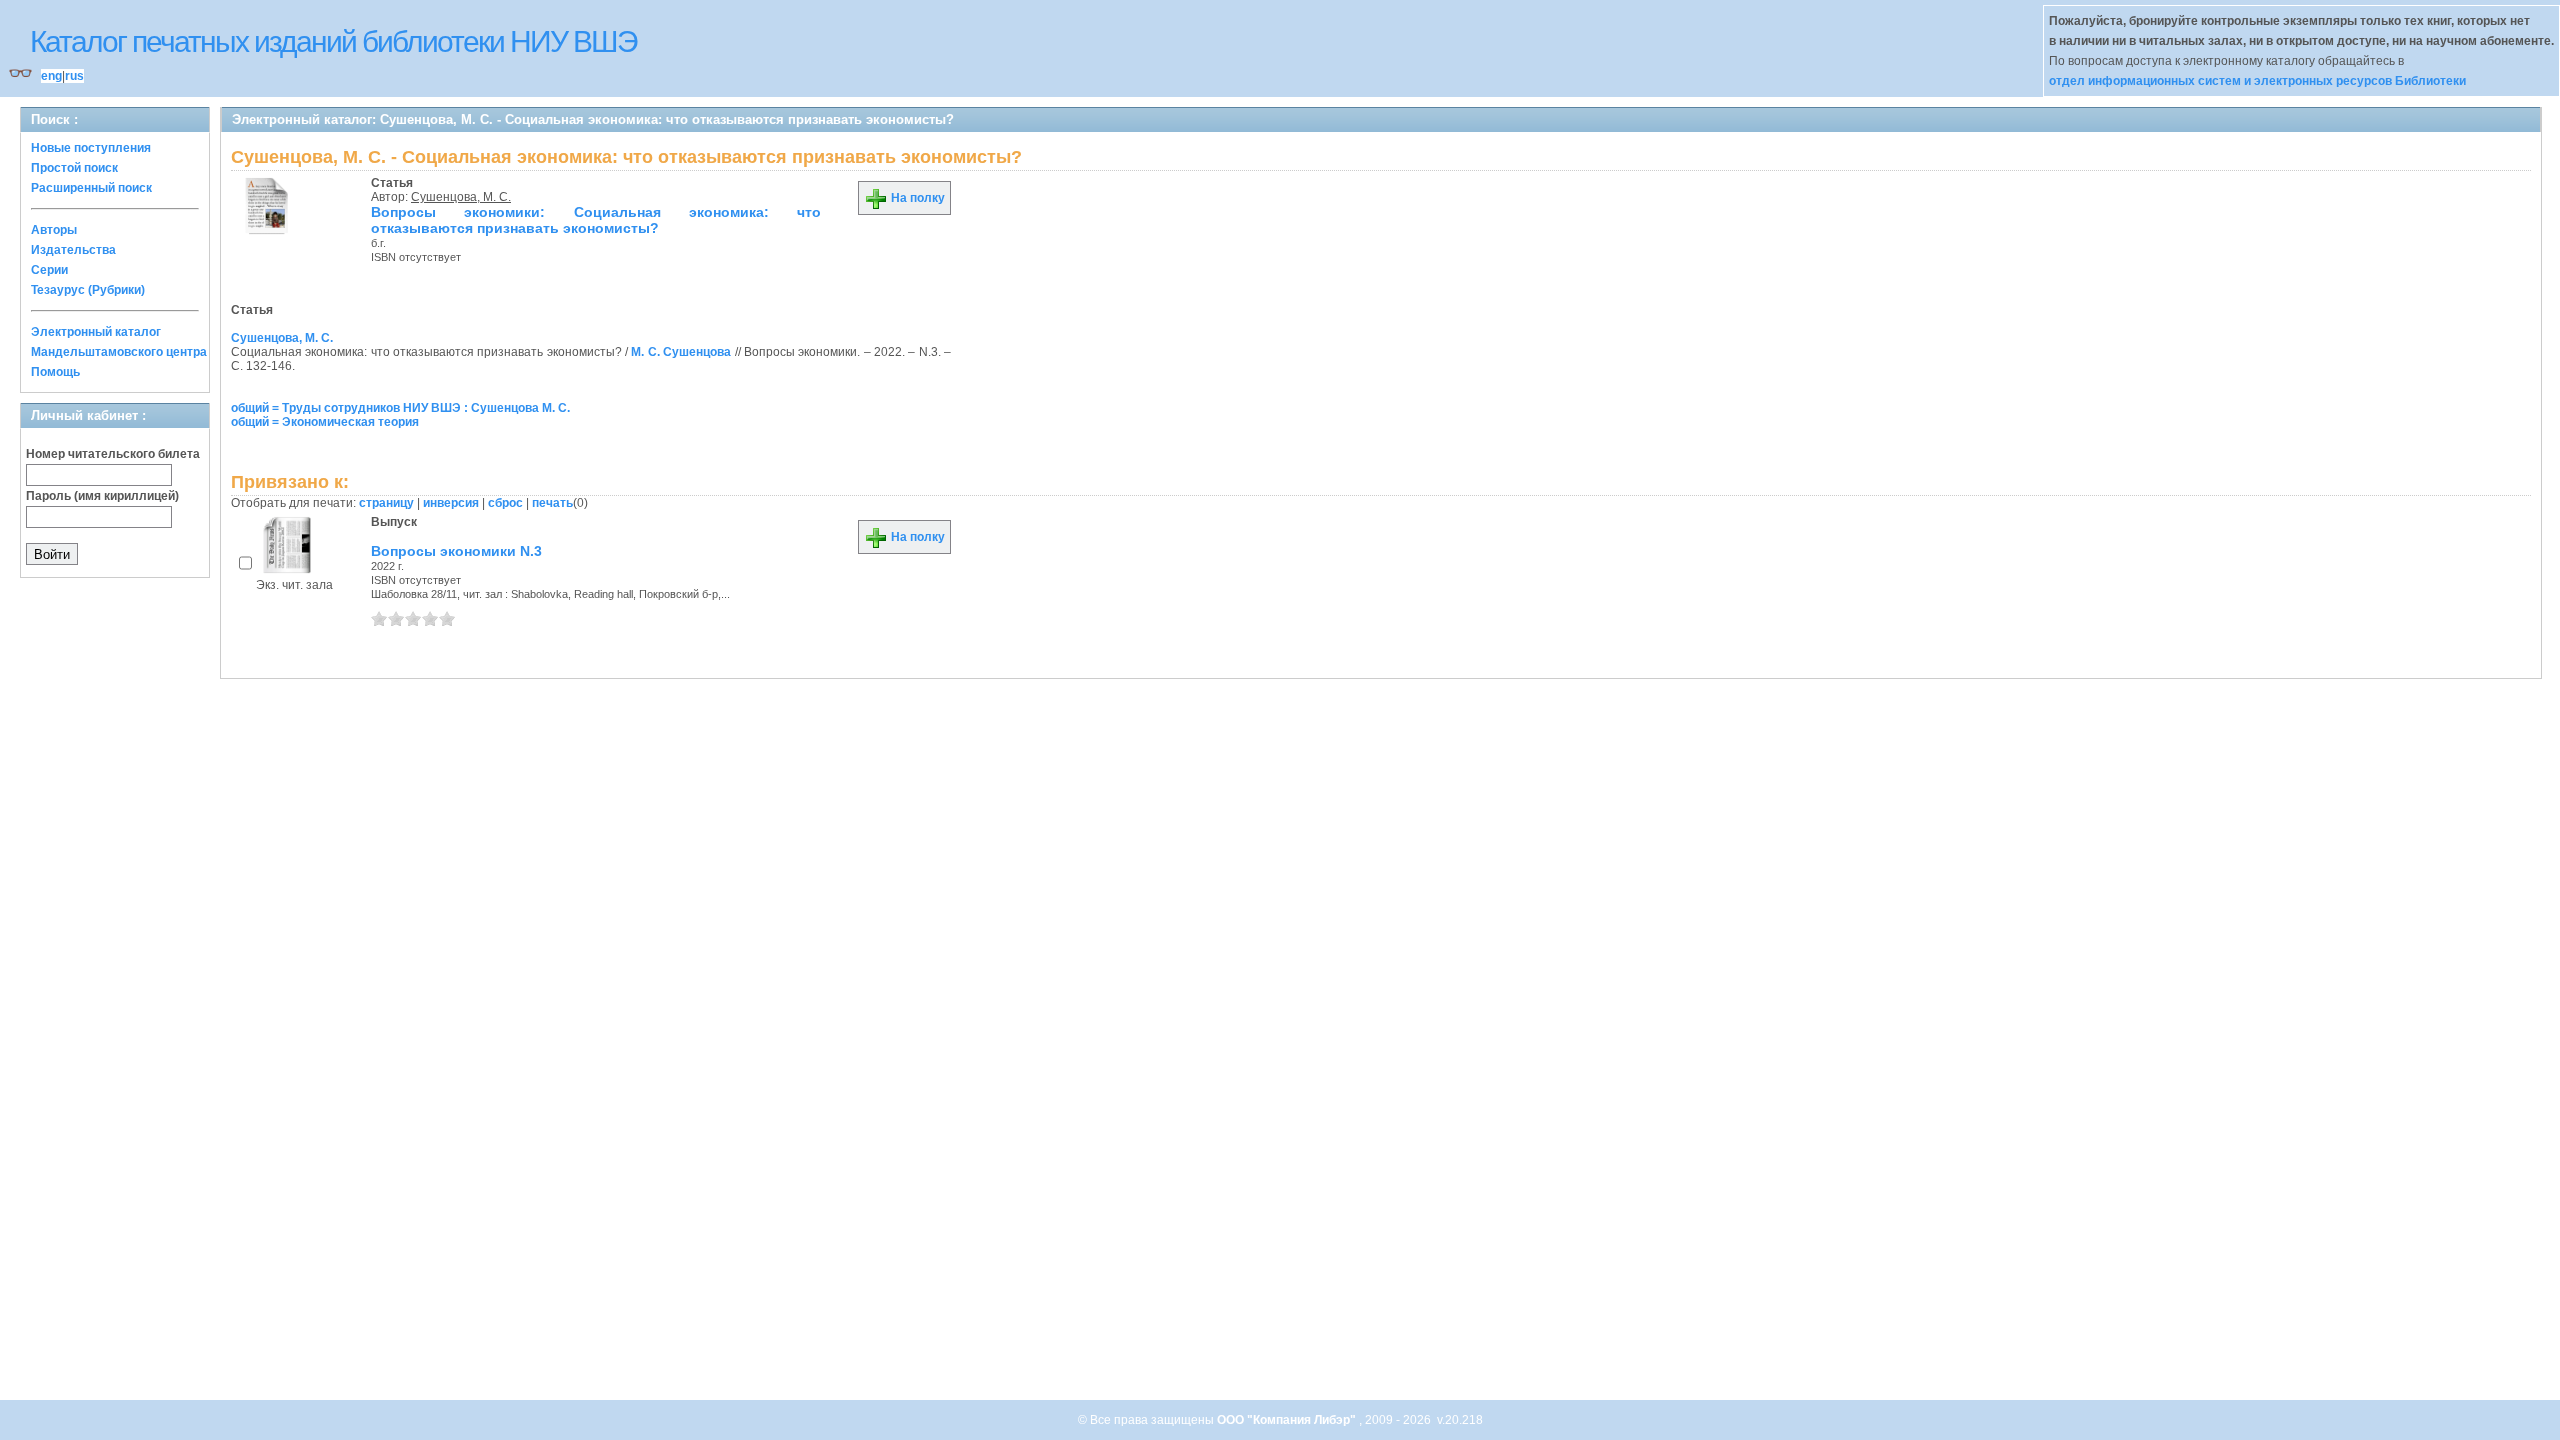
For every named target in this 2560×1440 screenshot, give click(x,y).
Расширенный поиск (91, 188)
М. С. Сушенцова (681, 352)
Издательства (73, 250)
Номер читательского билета (113, 454)
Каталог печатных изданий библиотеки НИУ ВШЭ (333, 41)
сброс (505, 503)
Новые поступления (91, 148)
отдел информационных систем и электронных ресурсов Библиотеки (2257, 81)
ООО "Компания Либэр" (1288, 1420)
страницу (386, 503)
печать (552, 503)
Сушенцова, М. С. (461, 197)
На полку (916, 198)
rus (74, 76)
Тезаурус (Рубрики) (88, 290)
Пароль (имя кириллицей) (102, 496)
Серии (49, 270)
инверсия (451, 503)
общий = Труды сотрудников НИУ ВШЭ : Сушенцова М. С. (400, 408)
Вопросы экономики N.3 (456, 551)
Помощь (55, 372)
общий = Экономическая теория (325, 422)
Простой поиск (74, 168)
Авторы (54, 230)
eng (51, 76)
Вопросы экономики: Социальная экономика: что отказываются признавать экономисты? (596, 220)
